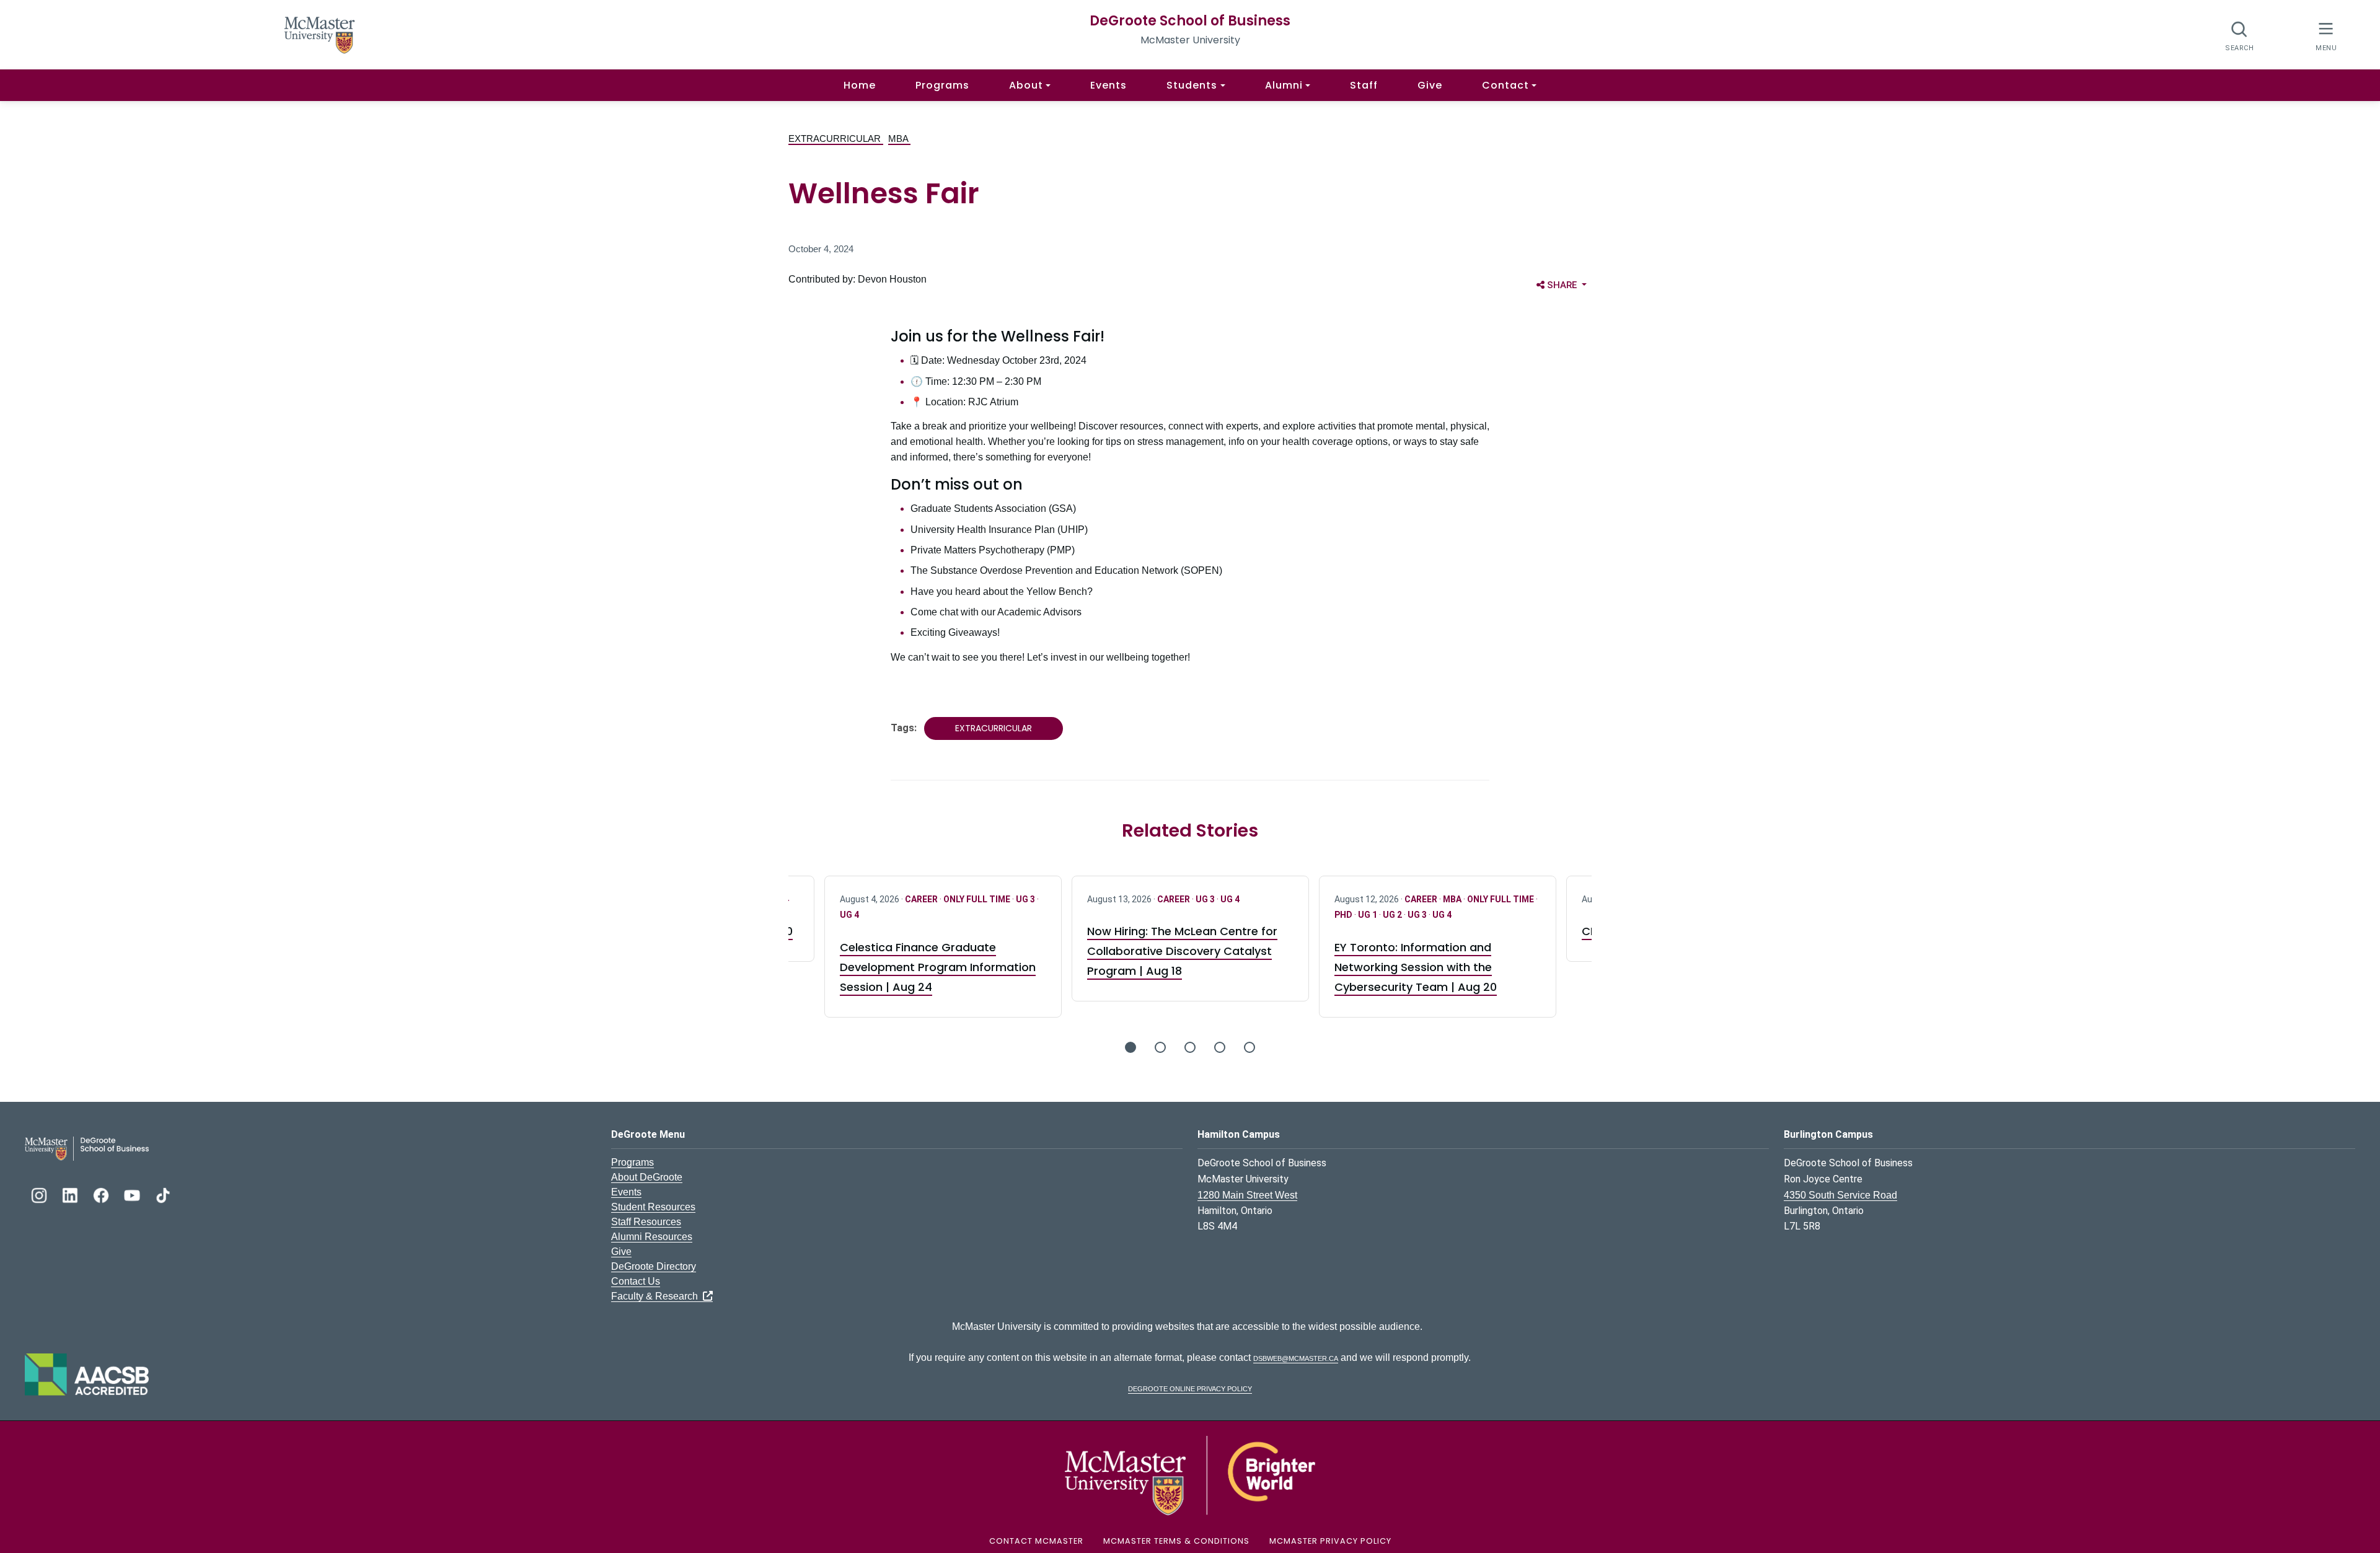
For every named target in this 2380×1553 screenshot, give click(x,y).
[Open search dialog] (2240, 36)
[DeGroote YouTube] (133, 1194)
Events (1108, 85)
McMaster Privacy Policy (1330, 1541)
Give (1430, 85)
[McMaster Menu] (2326, 35)
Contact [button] (1505, 85)
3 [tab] (1190, 1047)
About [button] (1026, 85)
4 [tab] (1220, 1047)
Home (860, 85)
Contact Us (636, 1281)
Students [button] (1192, 85)
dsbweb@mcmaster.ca (1296, 1357)
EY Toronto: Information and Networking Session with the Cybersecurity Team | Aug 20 (1416, 967)
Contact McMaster (1036, 1541)
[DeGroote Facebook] (102, 1194)
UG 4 (849, 915)
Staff (1364, 85)
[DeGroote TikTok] (163, 1194)
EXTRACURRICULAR (836, 139)
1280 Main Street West (1247, 1195)
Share (1569, 285)
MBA (899, 139)
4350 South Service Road (1840, 1195)
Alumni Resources (652, 1237)
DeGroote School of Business (1190, 21)
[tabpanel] (1190, 939)
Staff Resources (646, 1222)
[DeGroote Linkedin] (71, 1194)
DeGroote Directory (654, 1266)
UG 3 (1026, 899)
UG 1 (1368, 915)
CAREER (922, 899)
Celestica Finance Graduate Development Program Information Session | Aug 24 (938, 967)
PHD (1344, 915)
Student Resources (653, 1207)
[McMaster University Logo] (1190, 1475)
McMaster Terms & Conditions (1176, 1541)
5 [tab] (1249, 1047)
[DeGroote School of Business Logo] (87, 1148)
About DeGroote (647, 1177)
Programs (942, 85)
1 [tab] (1130, 1047)
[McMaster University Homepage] (320, 34)
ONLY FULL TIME (978, 899)
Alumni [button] (1284, 85)
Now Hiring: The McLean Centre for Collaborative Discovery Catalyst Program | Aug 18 (1182, 951)
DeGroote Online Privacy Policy (1190, 1388)
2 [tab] (1160, 1047)
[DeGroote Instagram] (40, 1194)
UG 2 (1393, 915)
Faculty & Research (657, 1296)
